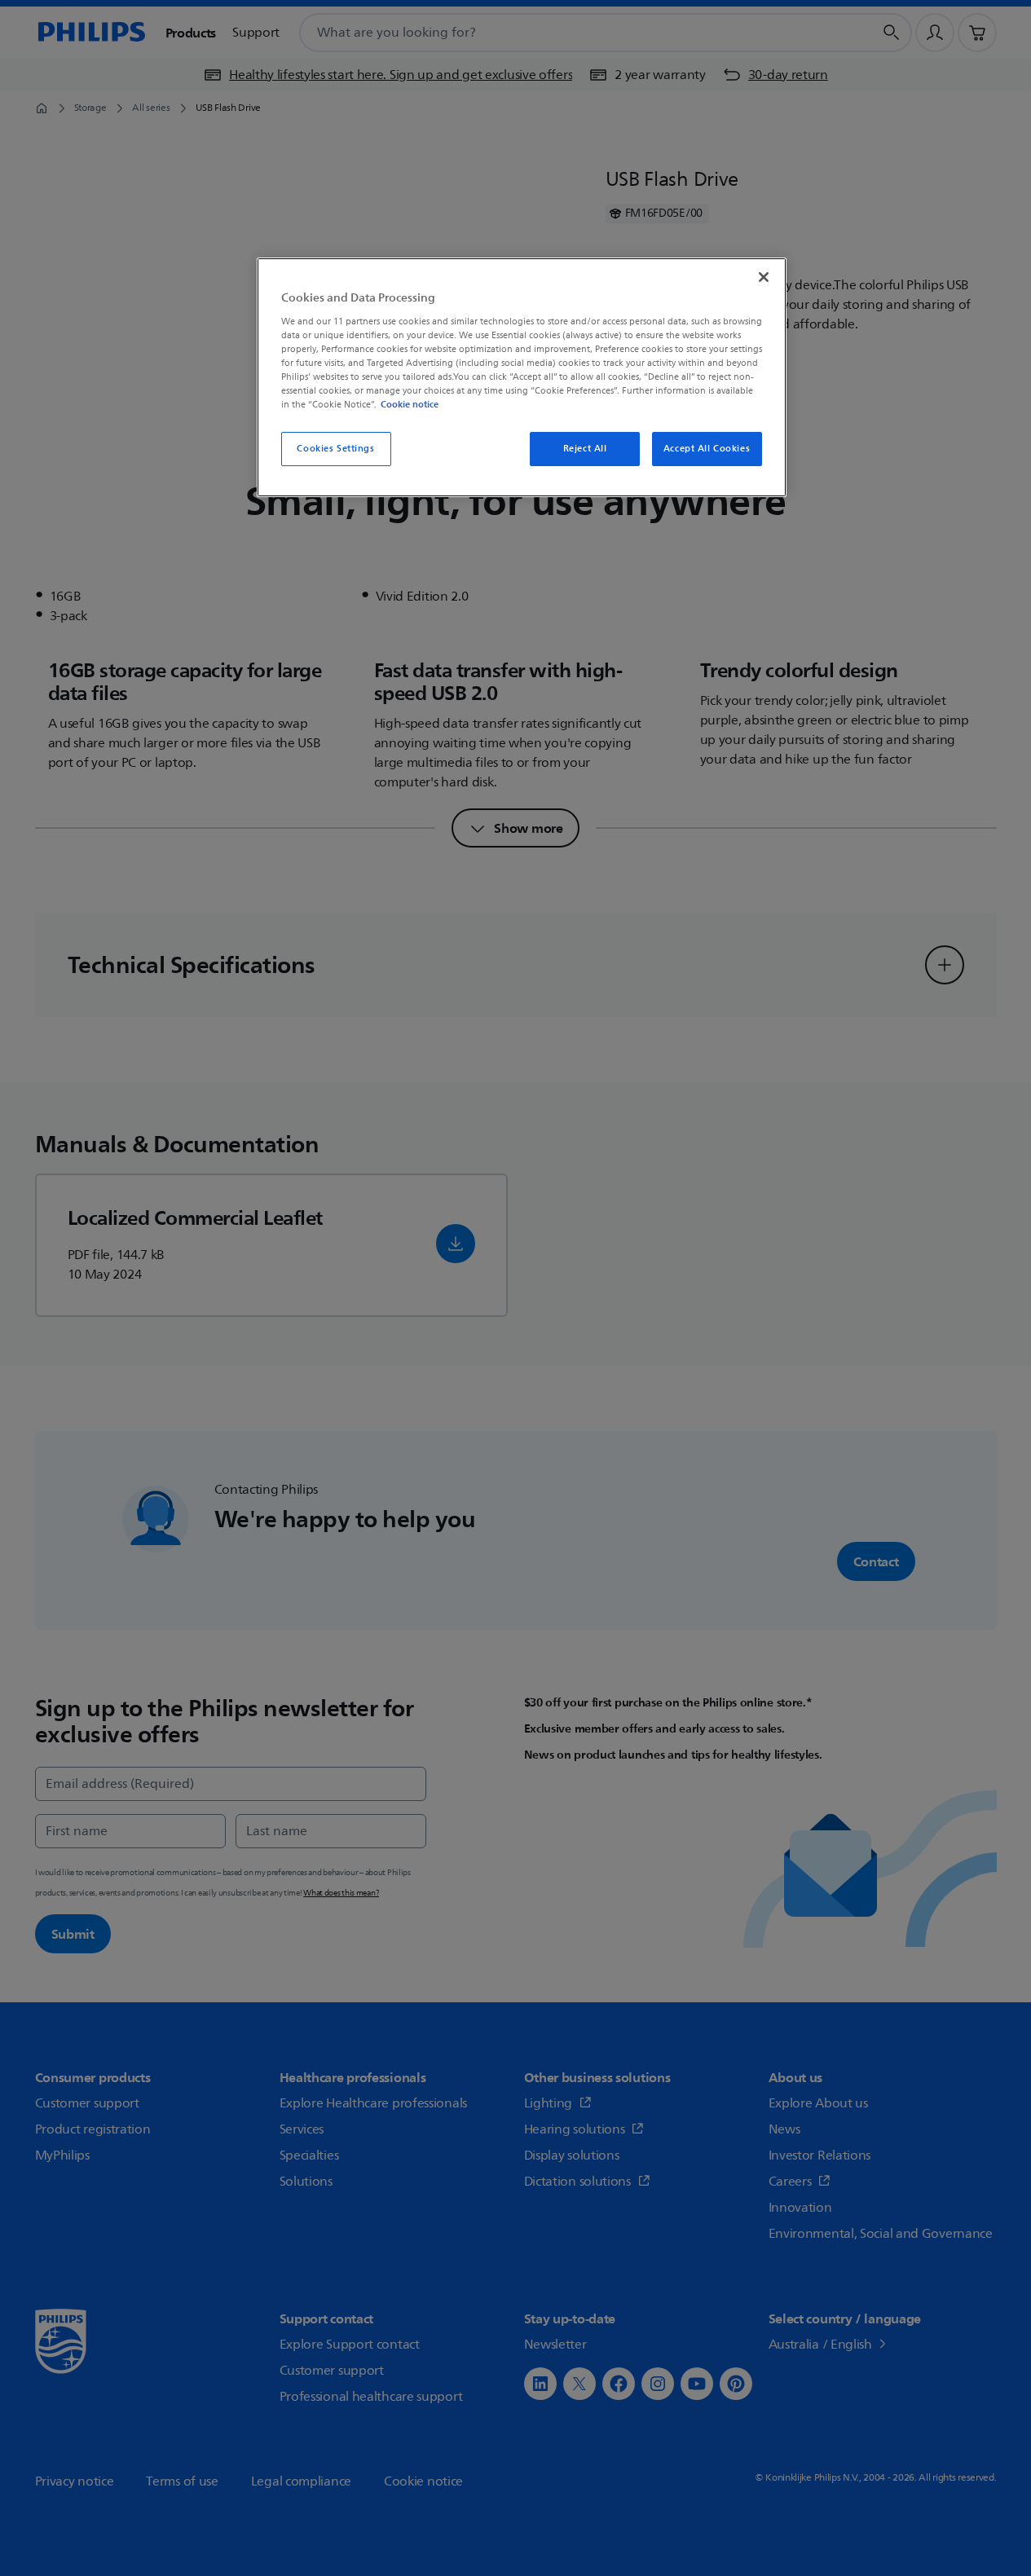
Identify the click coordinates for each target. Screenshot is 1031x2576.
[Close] (764, 277)
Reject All (585, 449)
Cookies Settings (335, 449)
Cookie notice (410, 404)
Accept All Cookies (707, 449)
